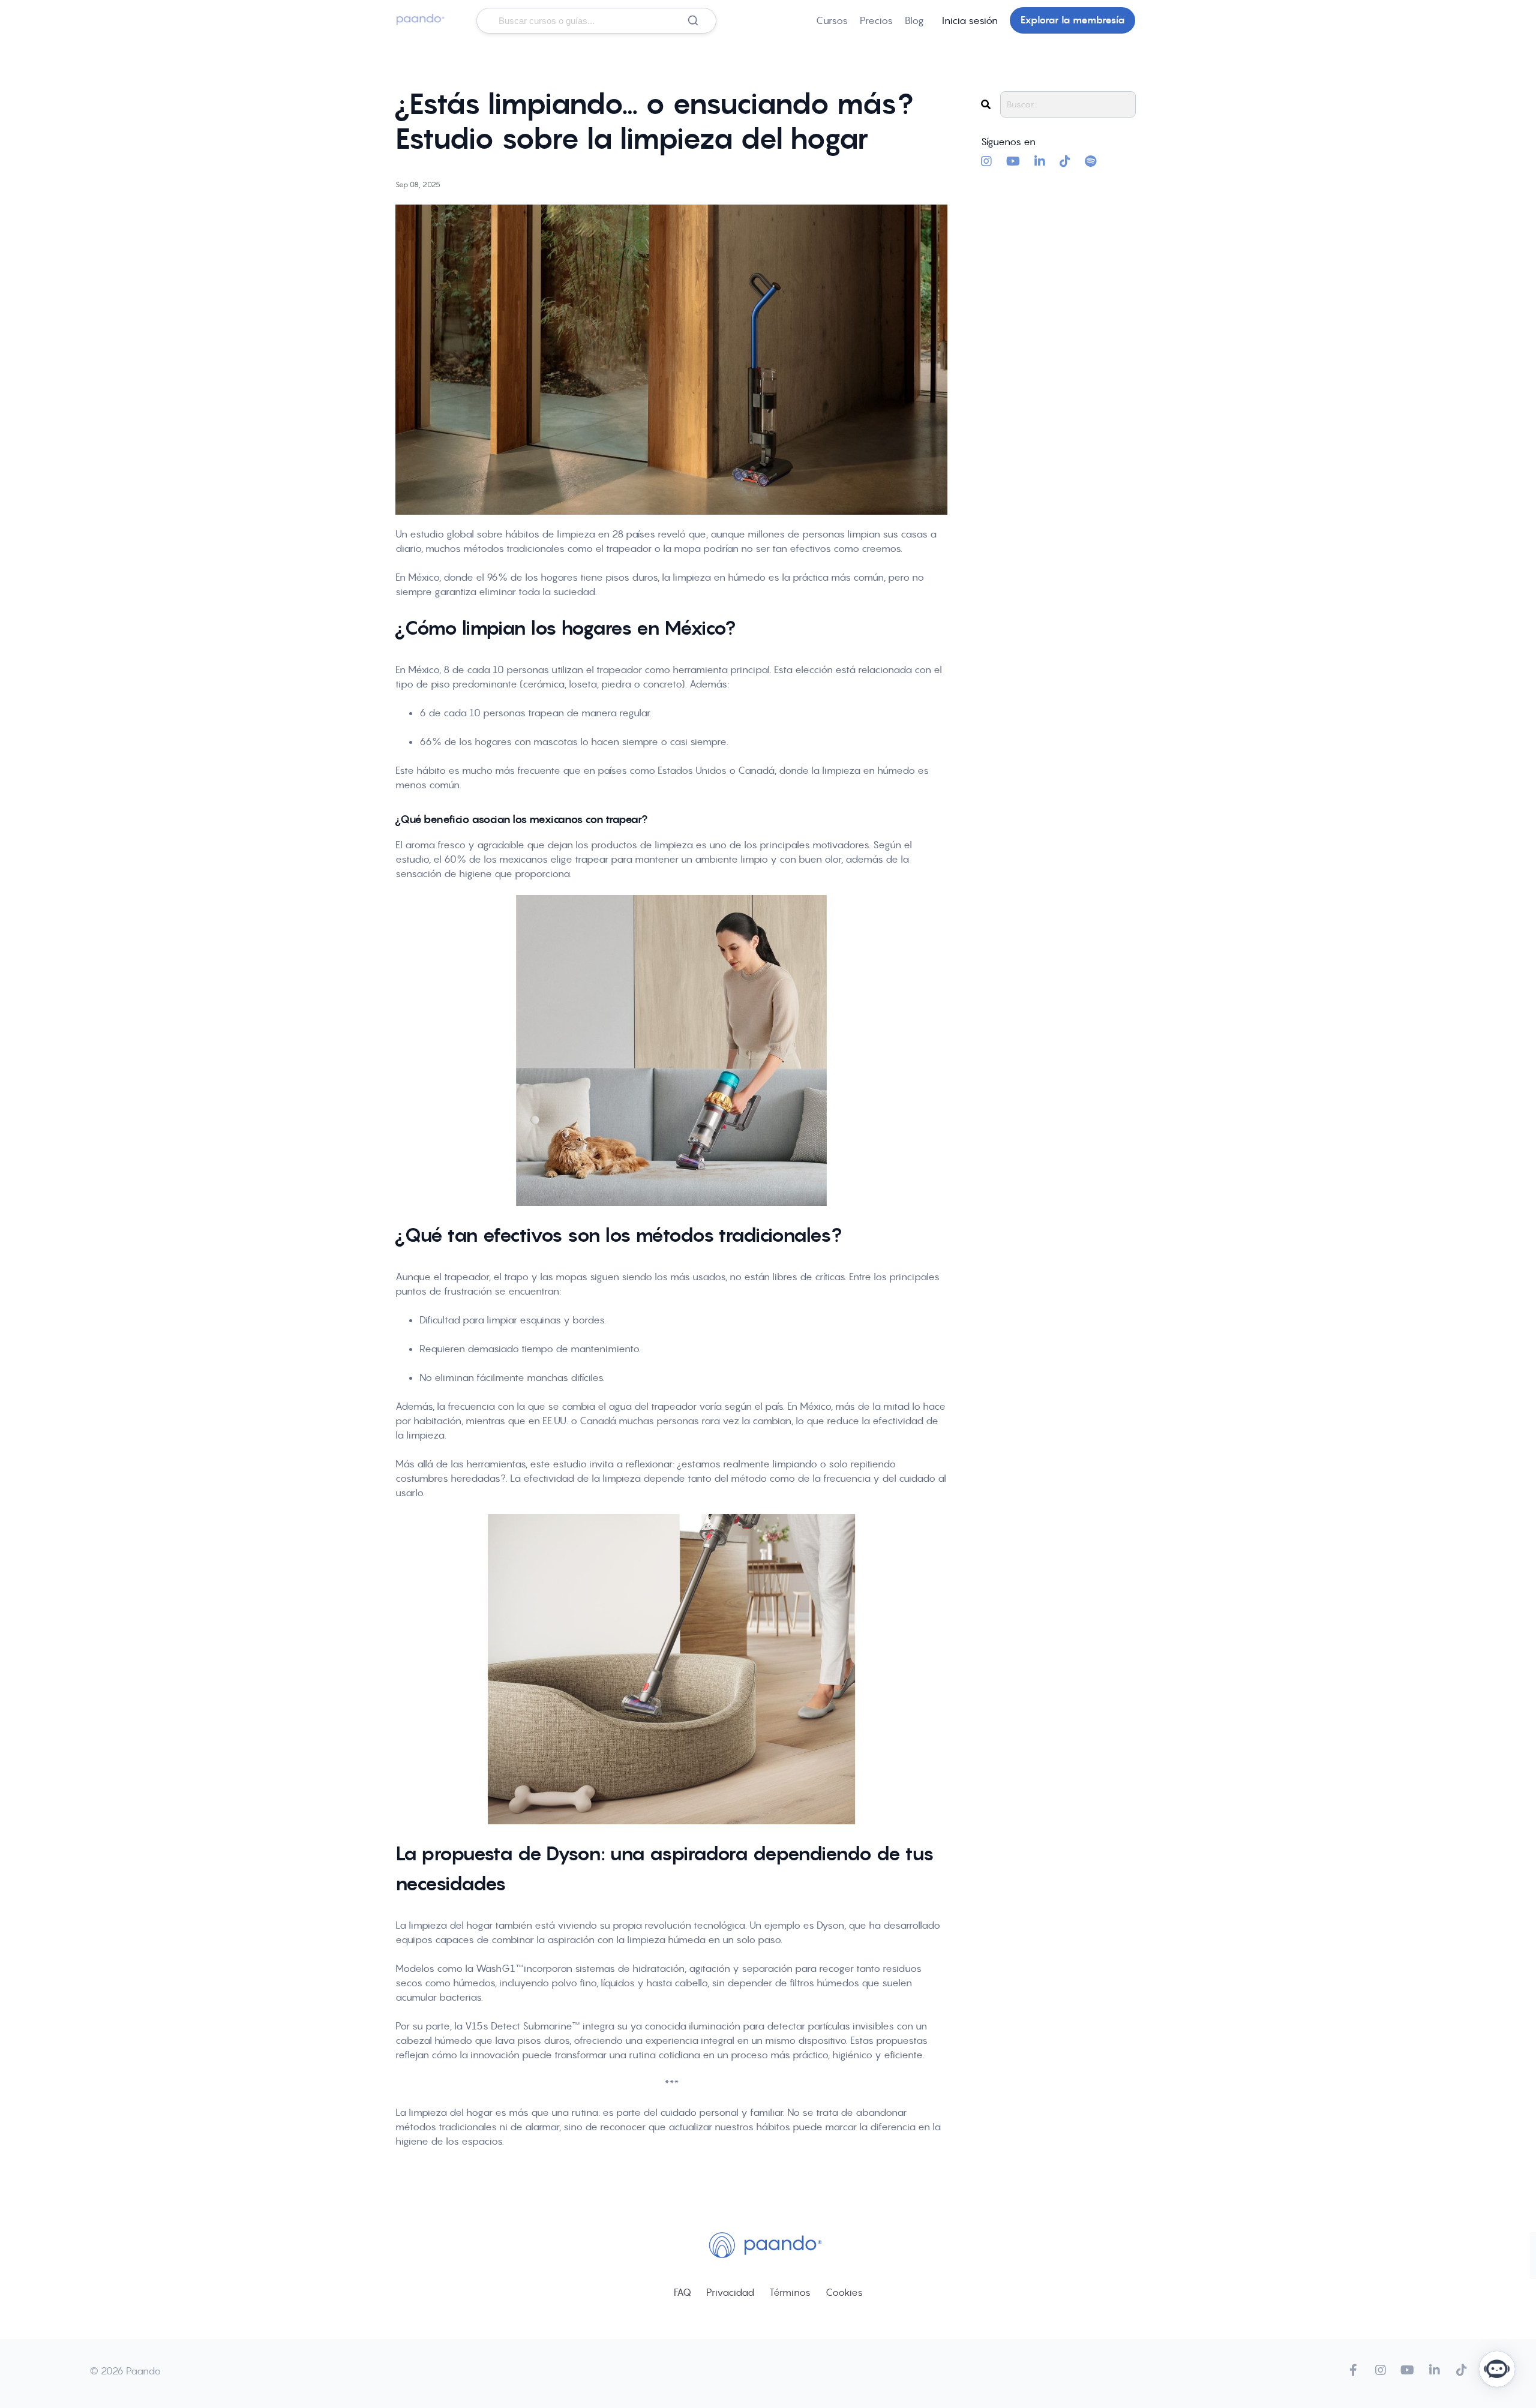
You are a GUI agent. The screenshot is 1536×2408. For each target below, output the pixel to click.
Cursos (832, 20)
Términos (790, 2292)
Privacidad (730, 2292)
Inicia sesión (970, 20)
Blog (914, 20)
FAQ (682, 2292)
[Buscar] (693, 20)
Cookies (844, 2292)
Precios (876, 20)
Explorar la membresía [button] (1072, 20)
